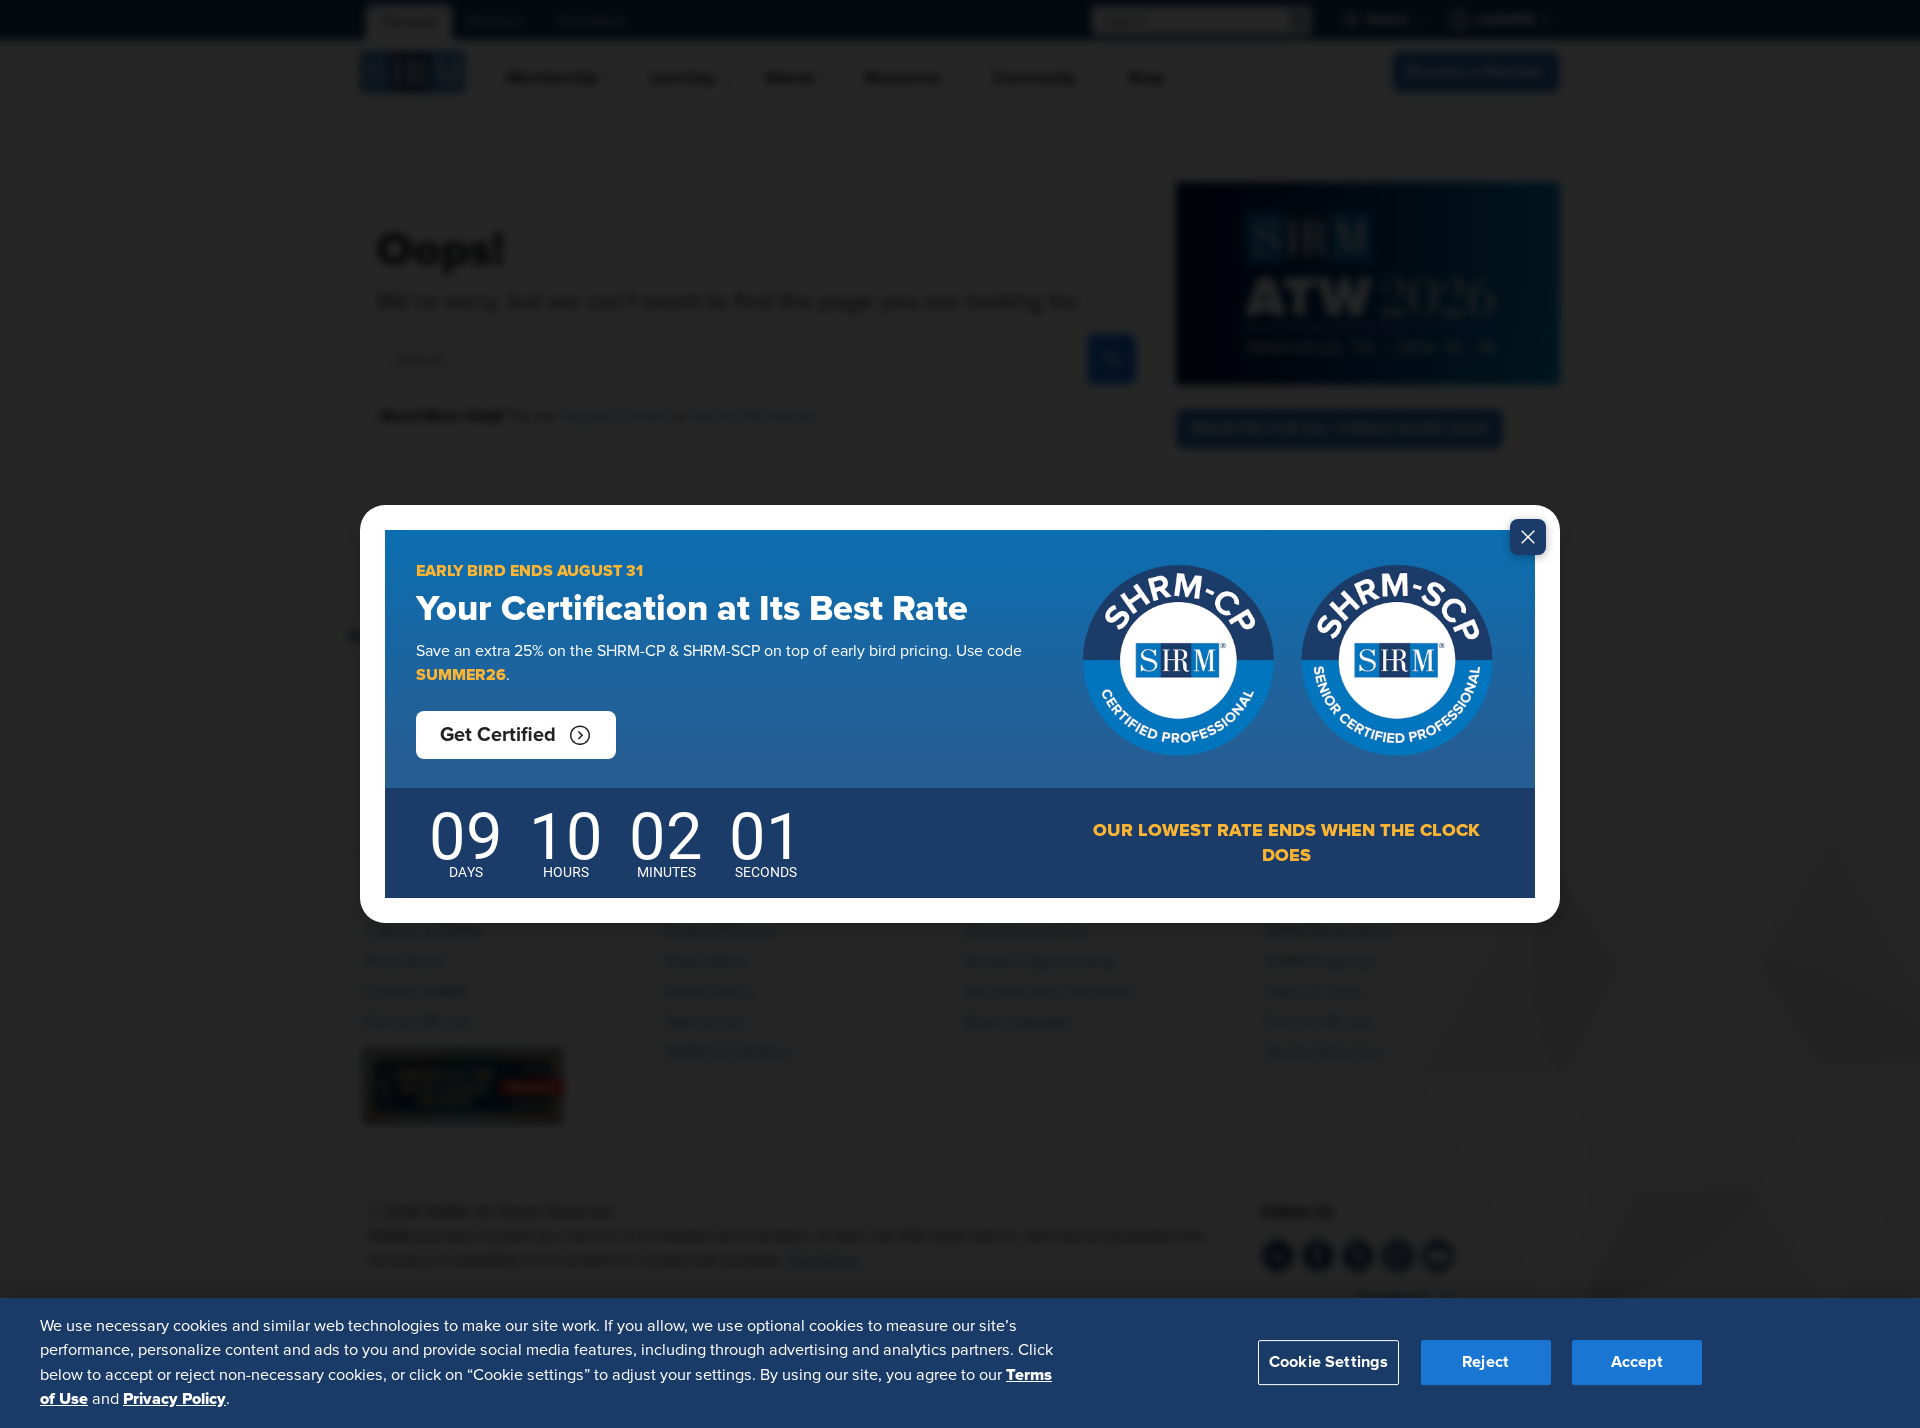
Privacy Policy (174, 1399)
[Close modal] (1528, 537)
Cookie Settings (1328, 1362)
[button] (516, 735)
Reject (1485, 1362)
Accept (1637, 1362)
